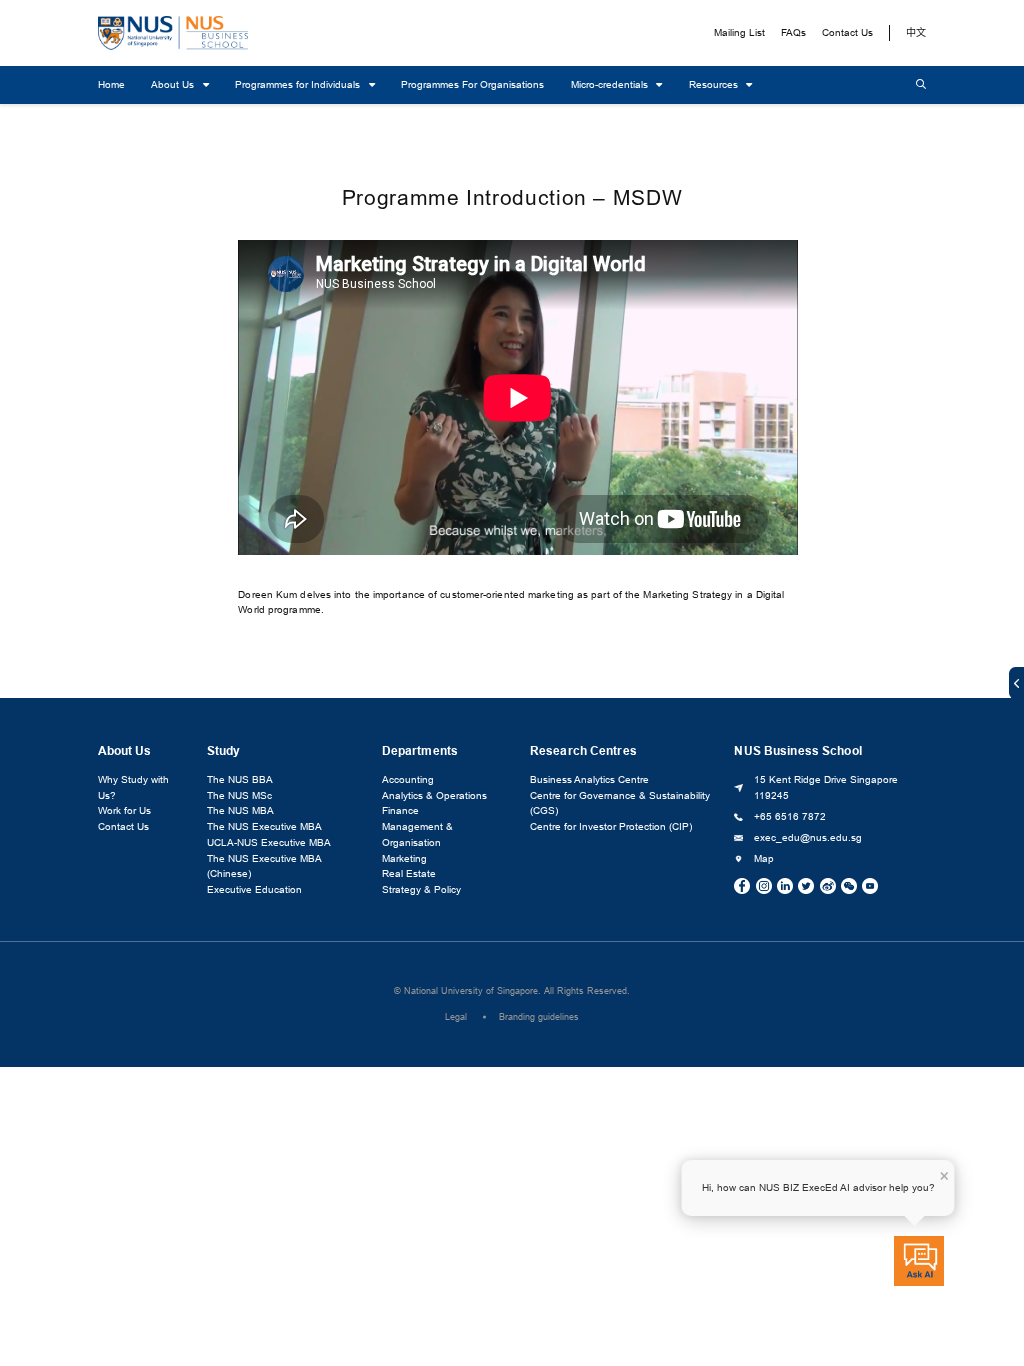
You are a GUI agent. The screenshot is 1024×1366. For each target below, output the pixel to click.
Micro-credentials (611, 84)
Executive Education (254, 889)
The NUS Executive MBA (264, 826)
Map (764, 858)
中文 (916, 32)
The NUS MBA (240, 810)
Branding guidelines (539, 1017)
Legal (456, 1017)
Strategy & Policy (421, 889)
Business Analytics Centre (589, 779)
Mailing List (739, 32)
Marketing (404, 858)
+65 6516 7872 (790, 816)
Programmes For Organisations (472, 84)
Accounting (408, 779)
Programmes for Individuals (299, 84)
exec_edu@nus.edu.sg (808, 837)
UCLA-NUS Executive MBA (269, 842)
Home (111, 84)
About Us (174, 84)
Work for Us (124, 810)
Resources (715, 84)
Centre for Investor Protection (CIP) (611, 826)
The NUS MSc (239, 795)
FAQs (793, 32)
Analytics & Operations (434, 795)
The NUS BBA (240, 779)
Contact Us (847, 32)
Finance (400, 810)
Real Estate (409, 873)
